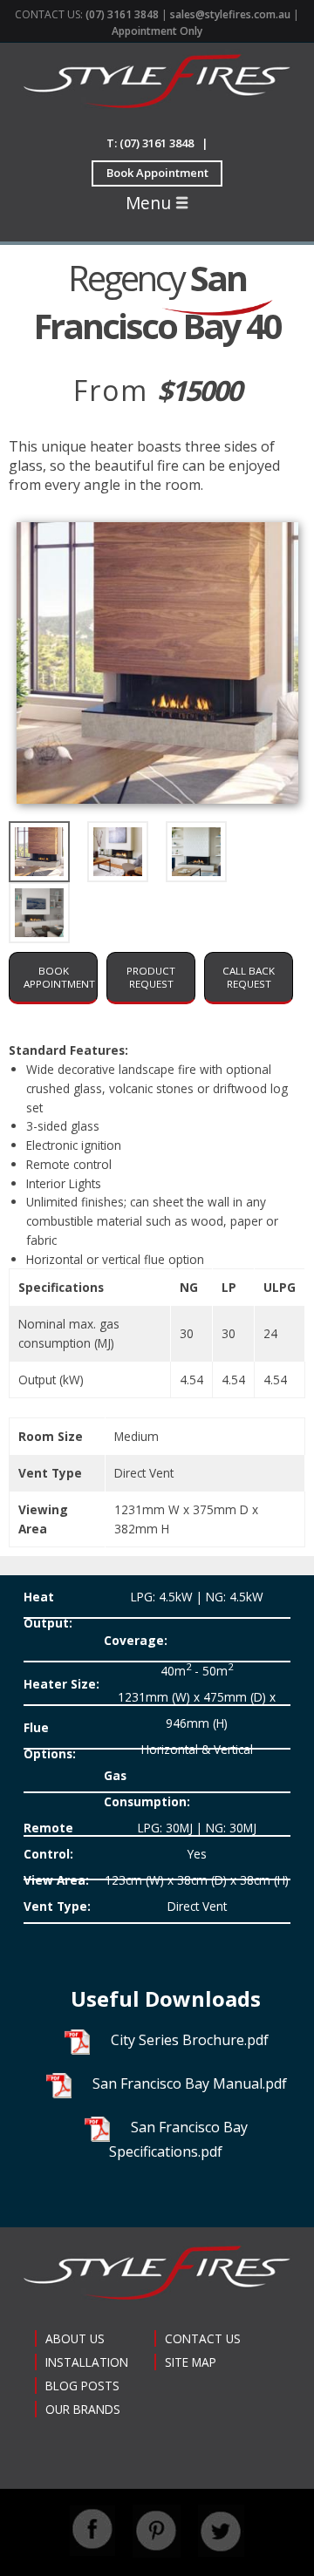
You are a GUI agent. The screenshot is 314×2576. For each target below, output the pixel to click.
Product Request (151, 977)
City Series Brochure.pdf (190, 2040)
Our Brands (83, 2409)
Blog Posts (82, 2386)
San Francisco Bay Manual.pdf (190, 2083)
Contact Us (203, 2338)
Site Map (191, 2362)
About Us (75, 2338)
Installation (87, 2362)
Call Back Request (249, 977)
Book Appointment (157, 173)
